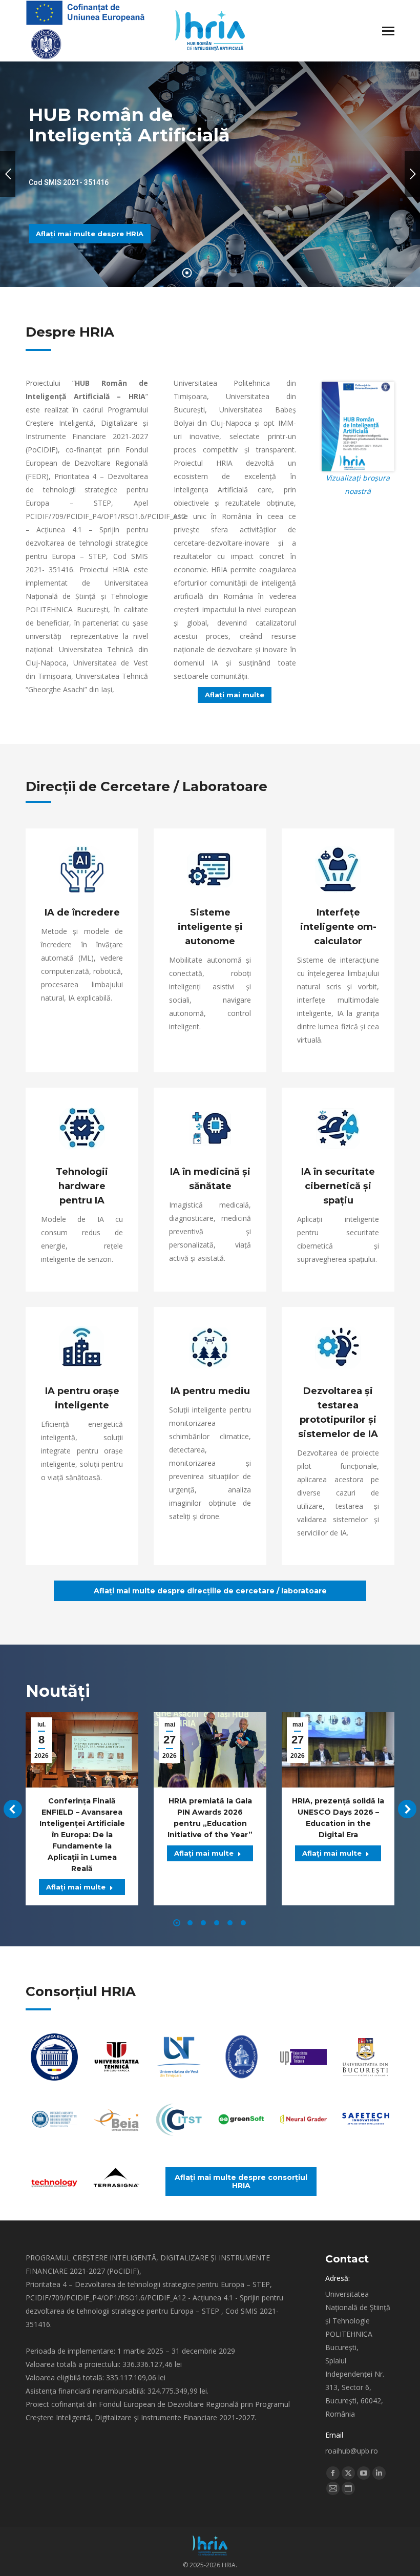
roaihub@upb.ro (352, 2451)
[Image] (54, 2057)
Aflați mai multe (76, 1887)
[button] (13, 1809)
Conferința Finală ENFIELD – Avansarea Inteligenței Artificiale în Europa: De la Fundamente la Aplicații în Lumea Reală (82, 1835)
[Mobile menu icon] (388, 31)
